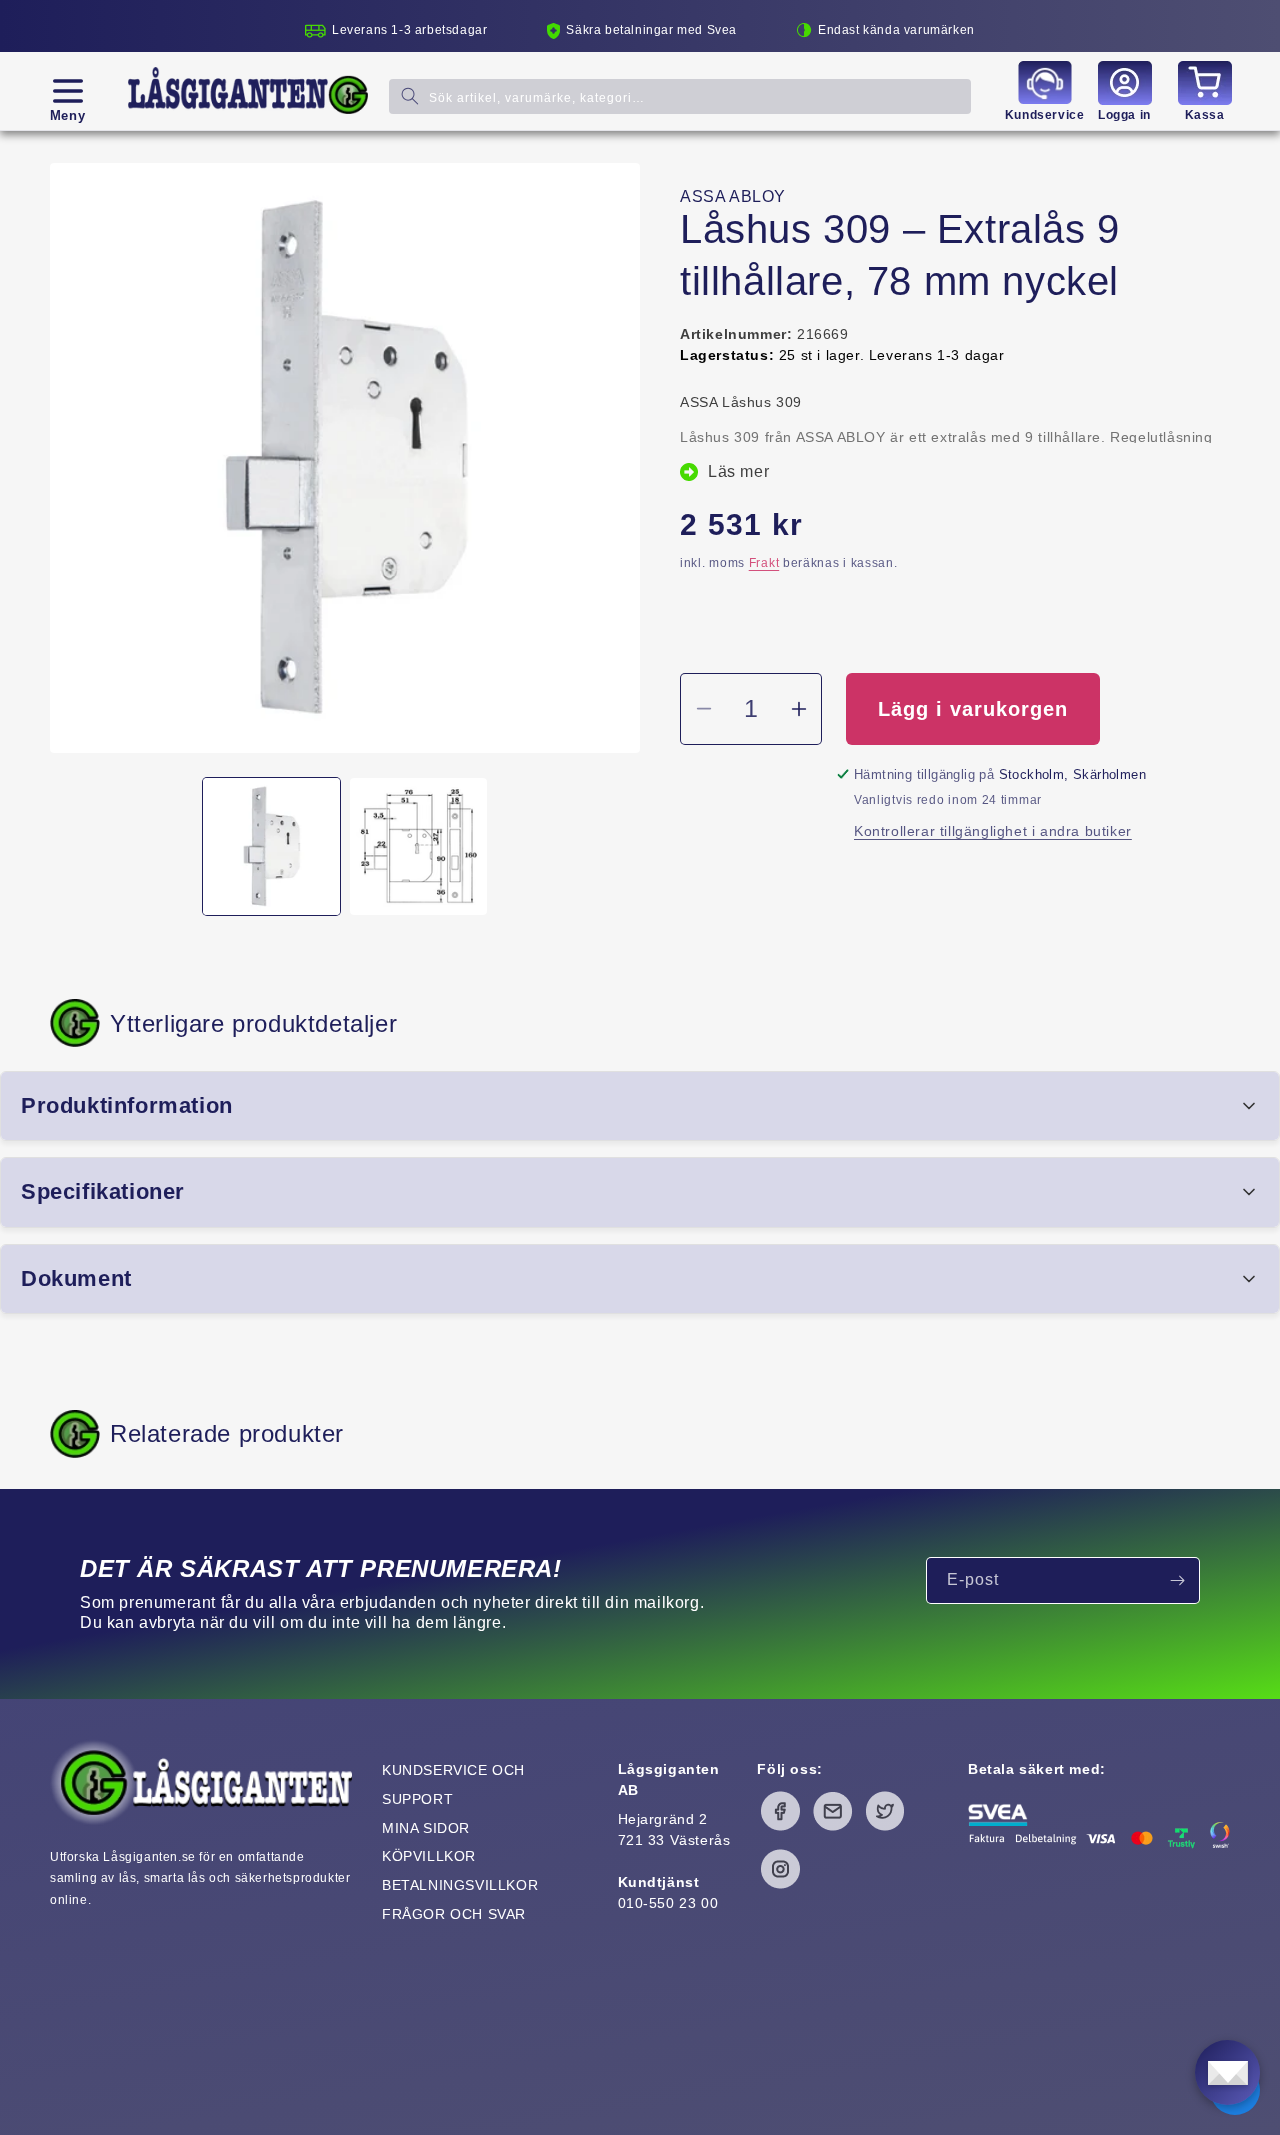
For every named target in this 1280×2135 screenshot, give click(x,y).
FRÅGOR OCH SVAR (454, 1914)
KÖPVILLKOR (429, 1856)
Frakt (764, 563)
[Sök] (410, 95)
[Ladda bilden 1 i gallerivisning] (271, 846)
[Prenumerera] (1177, 1580)
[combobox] (680, 95)
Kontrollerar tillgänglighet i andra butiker (993, 831)
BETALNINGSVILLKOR (460, 1885)
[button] (67, 91)
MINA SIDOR (426, 1828)
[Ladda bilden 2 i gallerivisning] (418, 846)
